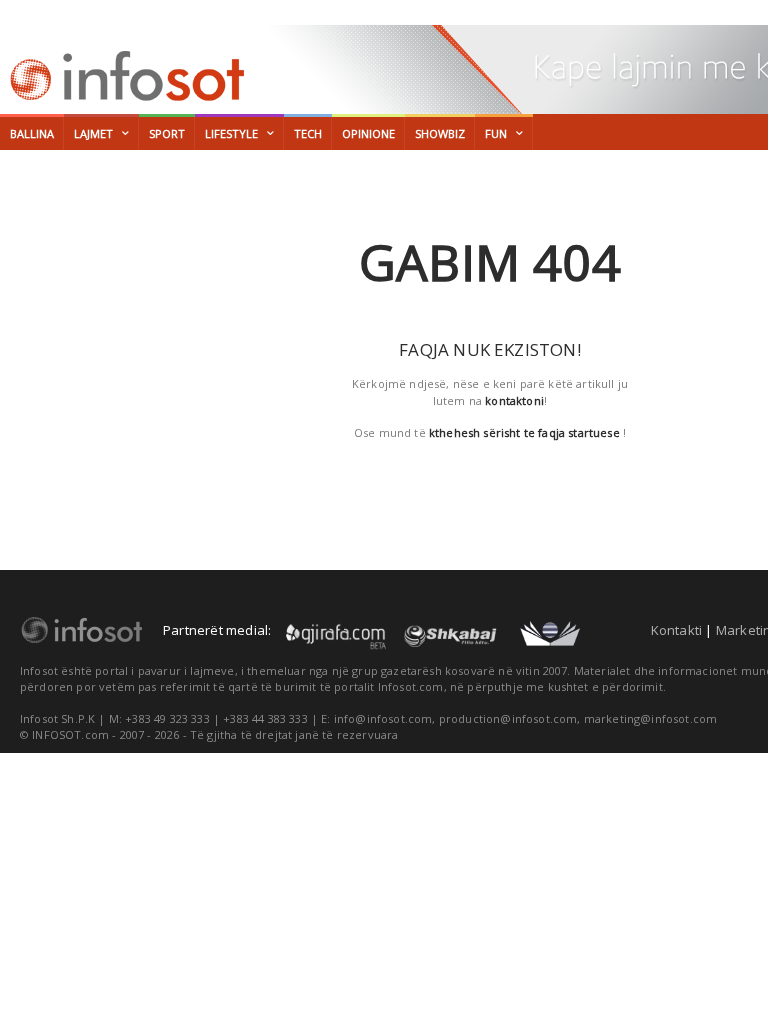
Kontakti (677, 630)
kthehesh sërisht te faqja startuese (524, 432)
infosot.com (124, 76)
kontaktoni (514, 400)
